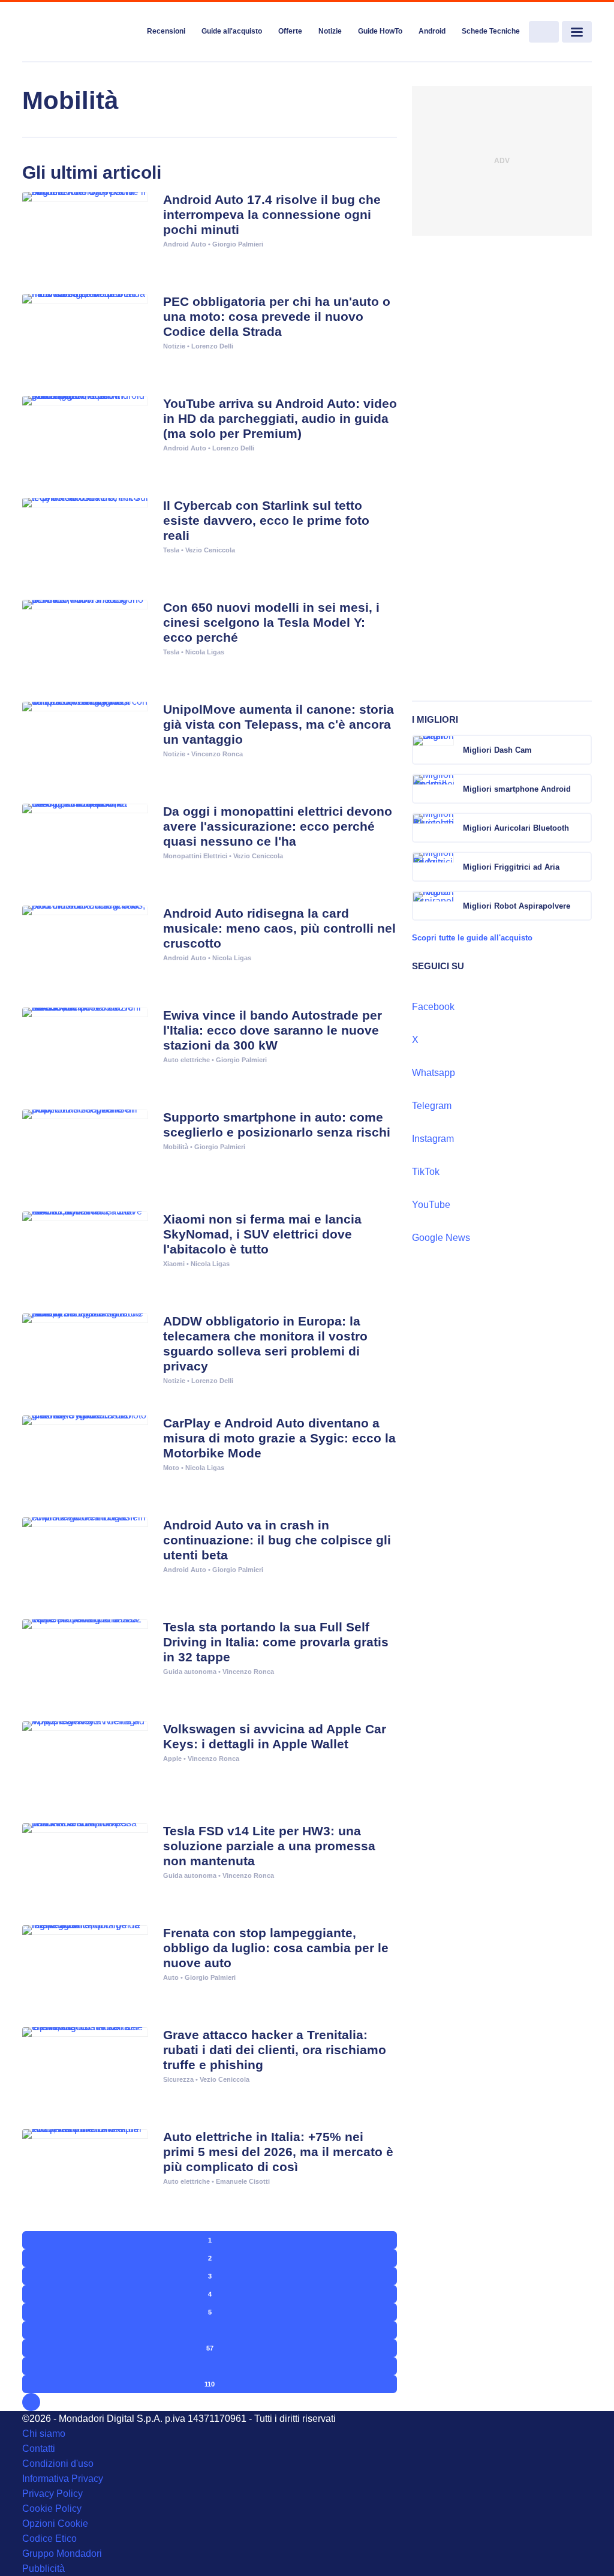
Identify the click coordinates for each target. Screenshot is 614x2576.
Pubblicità (43, 2569)
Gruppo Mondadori (62, 2554)
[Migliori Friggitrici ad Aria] (582, 867)
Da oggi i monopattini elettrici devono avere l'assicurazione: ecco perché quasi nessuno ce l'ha (278, 826)
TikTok (426, 1172)
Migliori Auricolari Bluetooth (516, 828)
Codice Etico (49, 2539)
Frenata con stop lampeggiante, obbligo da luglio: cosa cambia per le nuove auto (276, 1948)
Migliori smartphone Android (517, 789)
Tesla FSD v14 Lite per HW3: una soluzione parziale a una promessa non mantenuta (269, 1846)
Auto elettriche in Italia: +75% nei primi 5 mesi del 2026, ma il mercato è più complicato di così (278, 2152)
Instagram (433, 1139)
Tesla (171, 550)
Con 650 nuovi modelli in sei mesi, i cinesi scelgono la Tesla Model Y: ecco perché (271, 622)
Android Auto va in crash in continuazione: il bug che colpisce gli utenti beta (277, 1540)
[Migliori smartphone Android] (582, 789)
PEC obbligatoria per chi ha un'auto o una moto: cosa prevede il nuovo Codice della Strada (277, 316)
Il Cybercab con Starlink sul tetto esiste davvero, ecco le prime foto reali (266, 520)
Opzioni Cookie (55, 2524)
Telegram (432, 1106)
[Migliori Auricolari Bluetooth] (582, 828)
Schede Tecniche (491, 31)
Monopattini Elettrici (195, 856)
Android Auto (185, 244)
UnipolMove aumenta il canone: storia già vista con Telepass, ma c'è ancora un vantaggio (279, 724)
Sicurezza (178, 2079)
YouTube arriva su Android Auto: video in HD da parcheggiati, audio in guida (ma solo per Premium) (280, 418)
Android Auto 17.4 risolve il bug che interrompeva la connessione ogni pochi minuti (272, 214)
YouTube (431, 1205)
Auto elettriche (186, 1060)
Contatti (39, 2449)
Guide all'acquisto (232, 31)
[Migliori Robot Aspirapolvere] (582, 906)
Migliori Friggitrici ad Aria (511, 867)
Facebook (433, 1007)
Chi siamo (44, 2434)
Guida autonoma (190, 1672)
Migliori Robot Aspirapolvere (517, 906)
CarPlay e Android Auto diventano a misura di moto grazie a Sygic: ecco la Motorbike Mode (279, 1438)
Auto (171, 1977)
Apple (172, 1759)
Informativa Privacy (63, 2479)
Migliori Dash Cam (497, 750)
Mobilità (176, 1147)
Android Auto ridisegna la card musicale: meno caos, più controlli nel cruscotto (279, 928)
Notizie (330, 31)
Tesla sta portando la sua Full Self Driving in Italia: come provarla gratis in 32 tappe (276, 1642)
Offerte (290, 31)
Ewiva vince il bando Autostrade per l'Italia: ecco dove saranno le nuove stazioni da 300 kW (273, 1030)
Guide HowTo (380, 31)
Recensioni (166, 31)
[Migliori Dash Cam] (582, 750)
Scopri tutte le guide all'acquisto (472, 938)
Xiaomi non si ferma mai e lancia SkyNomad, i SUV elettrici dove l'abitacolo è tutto (262, 1234)
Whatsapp (434, 1073)
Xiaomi (174, 1264)
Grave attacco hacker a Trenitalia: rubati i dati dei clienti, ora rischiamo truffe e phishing (275, 2050)
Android (432, 31)
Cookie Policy (52, 2509)
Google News (441, 1238)
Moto (171, 1468)
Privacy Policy (52, 2494)
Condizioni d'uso (58, 2464)
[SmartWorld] (80, 32)
